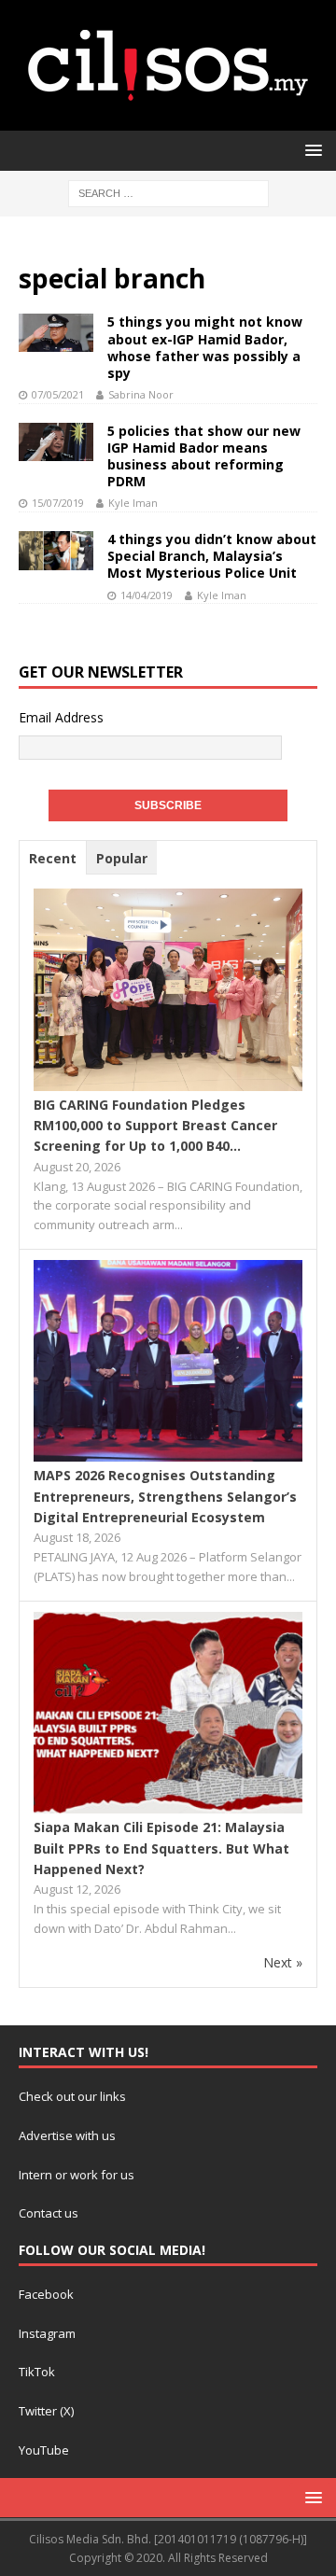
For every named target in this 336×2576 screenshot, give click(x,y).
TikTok (37, 2372)
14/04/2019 (147, 595)
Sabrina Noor (141, 394)
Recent (53, 858)
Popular (122, 858)
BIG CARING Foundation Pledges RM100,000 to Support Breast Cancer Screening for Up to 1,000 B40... (155, 1126)
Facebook (46, 2294)
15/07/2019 (58, 503)
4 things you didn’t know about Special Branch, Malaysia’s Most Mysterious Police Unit (212, 556)
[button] (310, 150)
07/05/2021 (58, 394)
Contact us (49, 2213)
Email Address (61, 717)
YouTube (44, 2450)
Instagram (47, 2333)
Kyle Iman (133, 503)
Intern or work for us (77, 2175)
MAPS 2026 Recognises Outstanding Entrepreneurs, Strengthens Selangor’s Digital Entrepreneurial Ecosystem (165, 1496)
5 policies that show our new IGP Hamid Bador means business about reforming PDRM (204, 456)
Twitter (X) (46, 2411)
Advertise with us (67, 2135)
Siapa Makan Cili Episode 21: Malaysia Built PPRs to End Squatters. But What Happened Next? (161, 1848)
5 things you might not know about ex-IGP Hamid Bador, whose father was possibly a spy (205, 347)
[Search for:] (168, 192)
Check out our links (72, 2096)
